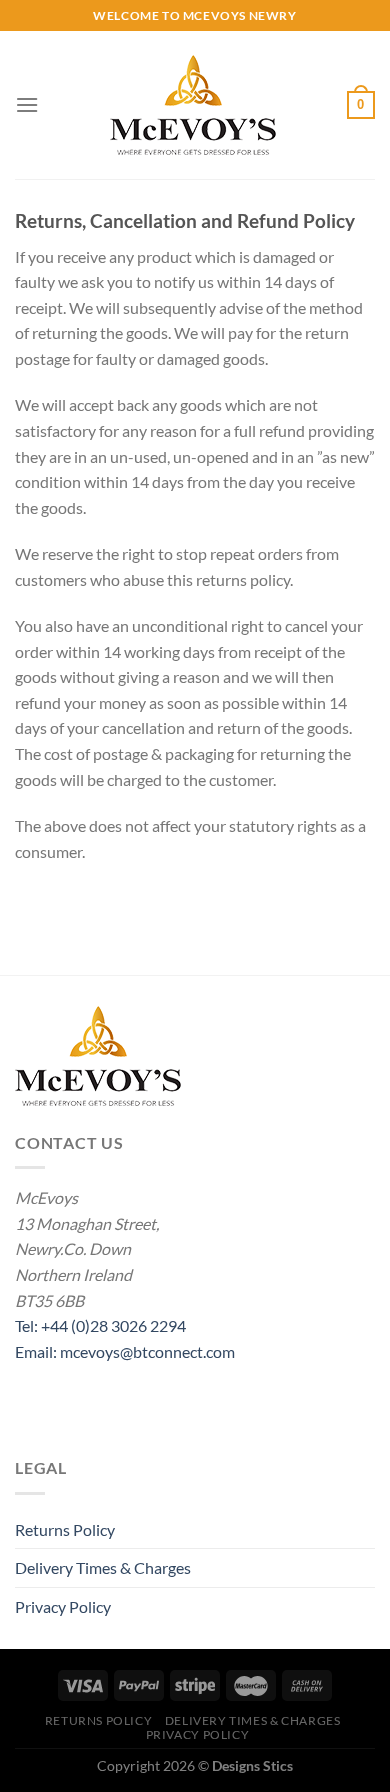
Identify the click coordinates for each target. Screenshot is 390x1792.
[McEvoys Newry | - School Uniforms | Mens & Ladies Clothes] (193, 105)
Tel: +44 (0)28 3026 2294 (100, 1325)
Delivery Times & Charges (103, 1567)
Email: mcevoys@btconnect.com (125, 1351)
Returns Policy (65, 1529)
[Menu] (27, 104)
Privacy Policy (63, 1606)
